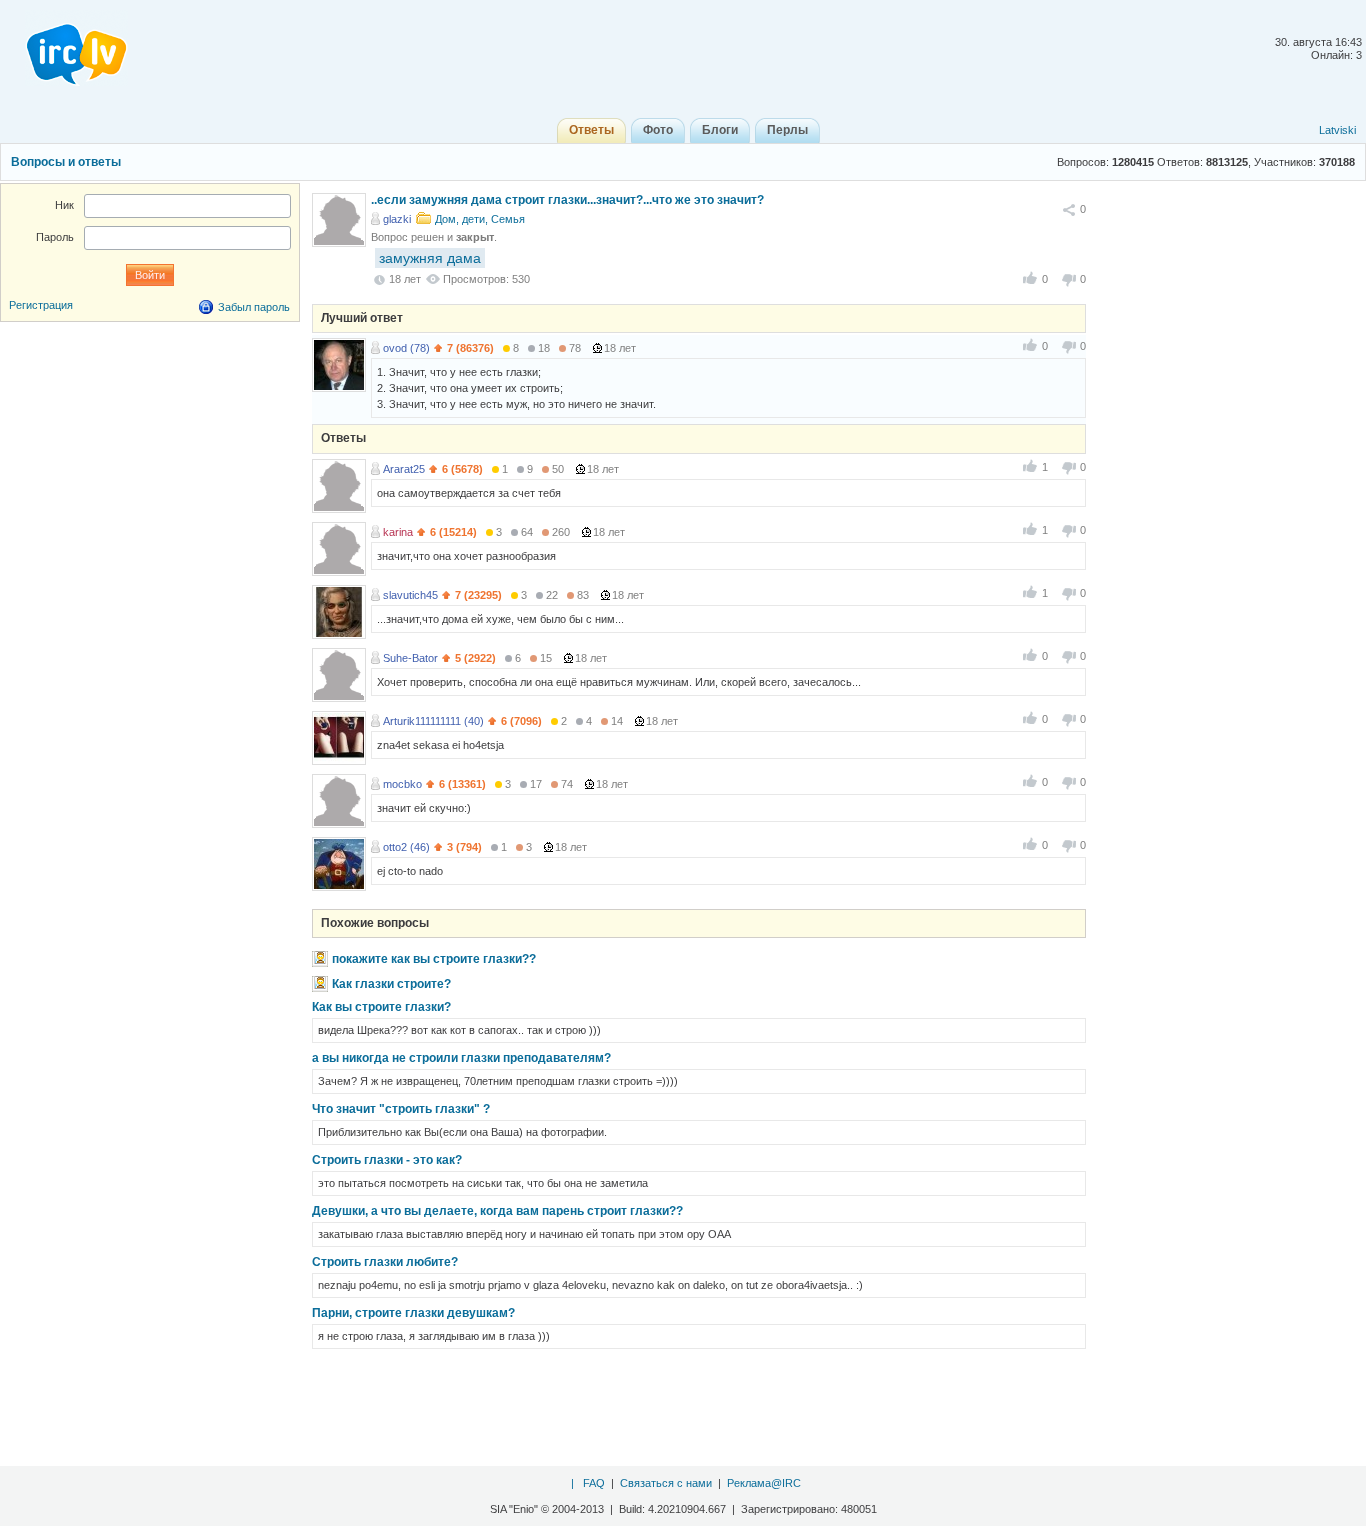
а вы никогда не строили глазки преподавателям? (461, 1058)
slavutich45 (410, 595)
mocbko (402, 784)
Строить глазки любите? (385, 1262)
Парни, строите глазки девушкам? (413, 1313)
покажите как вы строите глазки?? (434, 959)
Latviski (1337, 130)
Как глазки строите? (391, 984)
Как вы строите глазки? (381, 1007)
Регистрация (41, 305)
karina (398, 532)
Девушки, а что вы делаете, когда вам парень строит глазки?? (497, 1211)
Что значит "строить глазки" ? (401, 1109)
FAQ (594, 1483)
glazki (397, 219)
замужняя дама (430, 258)
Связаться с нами (666, 1483)
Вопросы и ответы (66, 162)
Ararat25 (404, 469)
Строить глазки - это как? (387, 1160)
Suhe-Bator (410, 658)
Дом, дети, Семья (480, 219)
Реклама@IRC (764, 1483)
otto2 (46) (406, 847)
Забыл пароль (254, 307)
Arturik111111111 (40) (433, 721)
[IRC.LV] (64, 48)
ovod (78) (406, 348)
